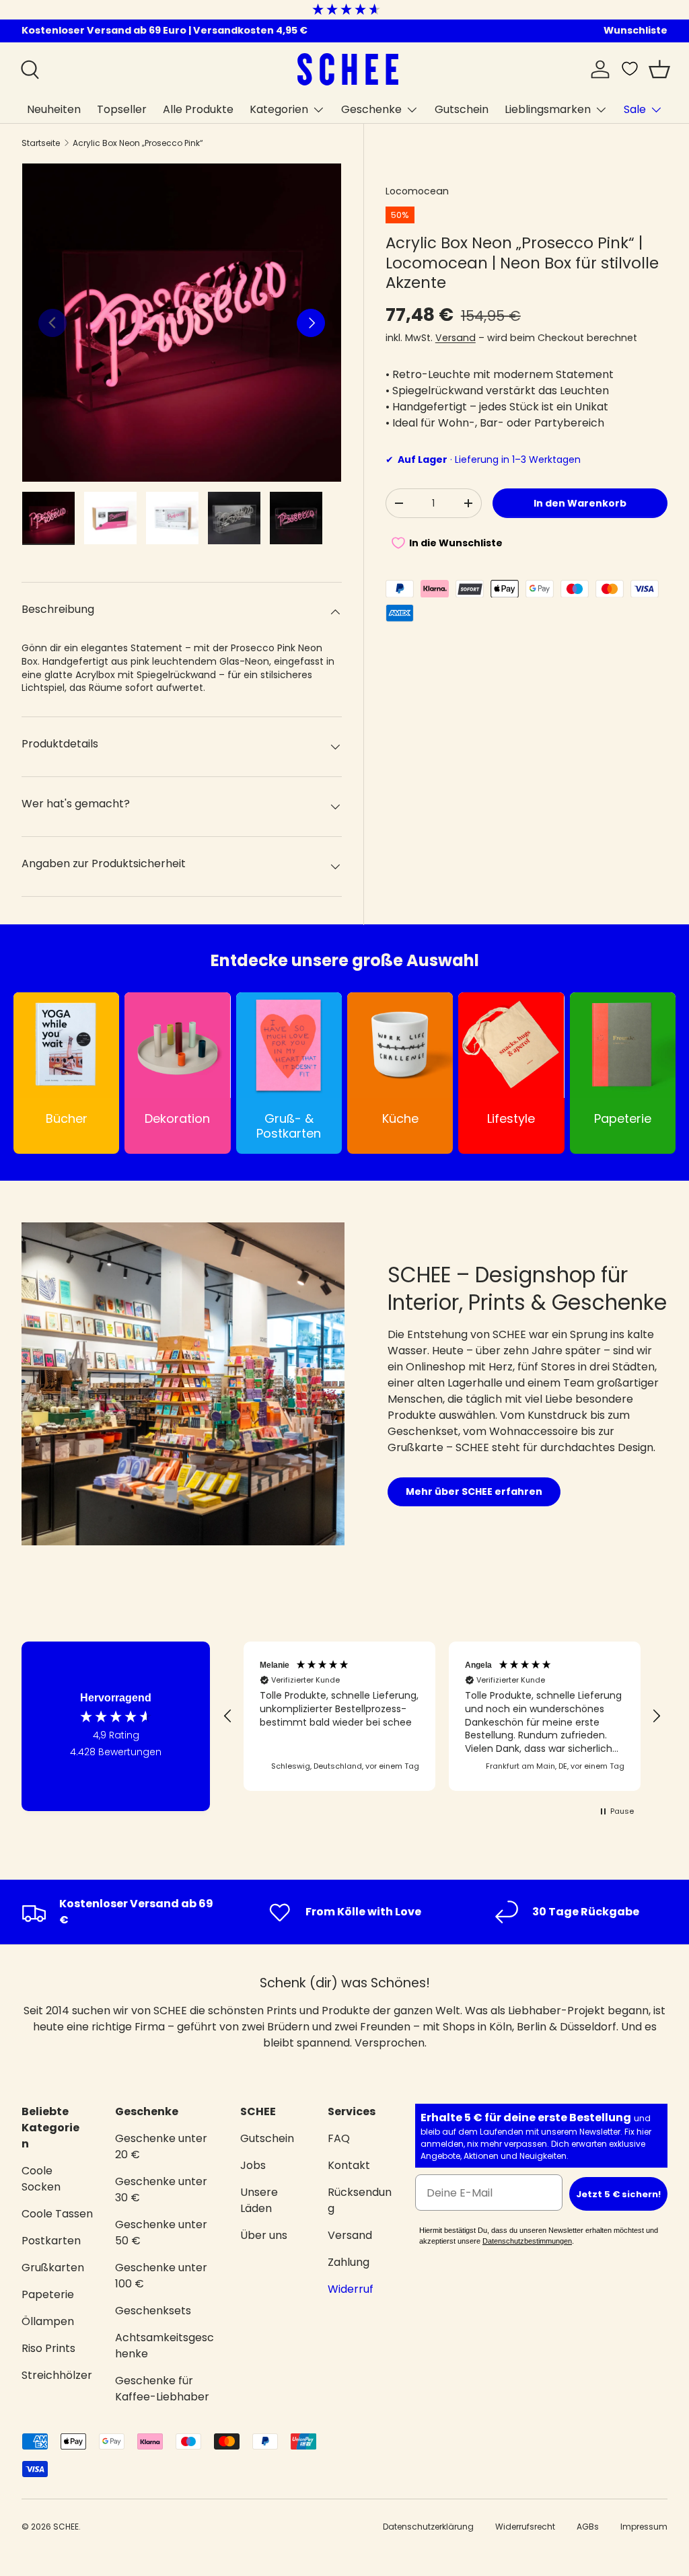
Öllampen (48, 2321)
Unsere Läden (259, 2200)
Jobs (253, 2165)
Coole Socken (41, 2179)
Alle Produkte (198, 109)
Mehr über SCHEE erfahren (474, 1492)
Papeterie (48, 2294)
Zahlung (349, 2262)
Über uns (264, 2235)
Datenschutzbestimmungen (527, 2241)
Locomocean (417, 191)
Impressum (644, 2527)
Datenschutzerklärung (428, 2527)
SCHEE (66, 2527)
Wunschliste (636, 30)
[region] (442, 1716)
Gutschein (462, 109)
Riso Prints (48, 2348)
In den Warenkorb (580, 503)
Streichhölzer (57, 2375)
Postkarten (51, 2241)
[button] (659, 69)
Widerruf (351, 2289)
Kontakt (349, 2165)
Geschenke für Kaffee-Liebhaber (162, 2389)
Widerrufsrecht (525, 2527)
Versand (456, 338)
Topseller (122, 109)
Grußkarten (53, 2268)
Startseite (41, 143)
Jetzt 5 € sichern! (618, 2194)
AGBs (588, 2527)
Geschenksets (153, 2311)
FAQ (339, 2138)
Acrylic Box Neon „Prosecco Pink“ (138, 143)
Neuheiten (54, 109)
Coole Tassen (57, 2214)
